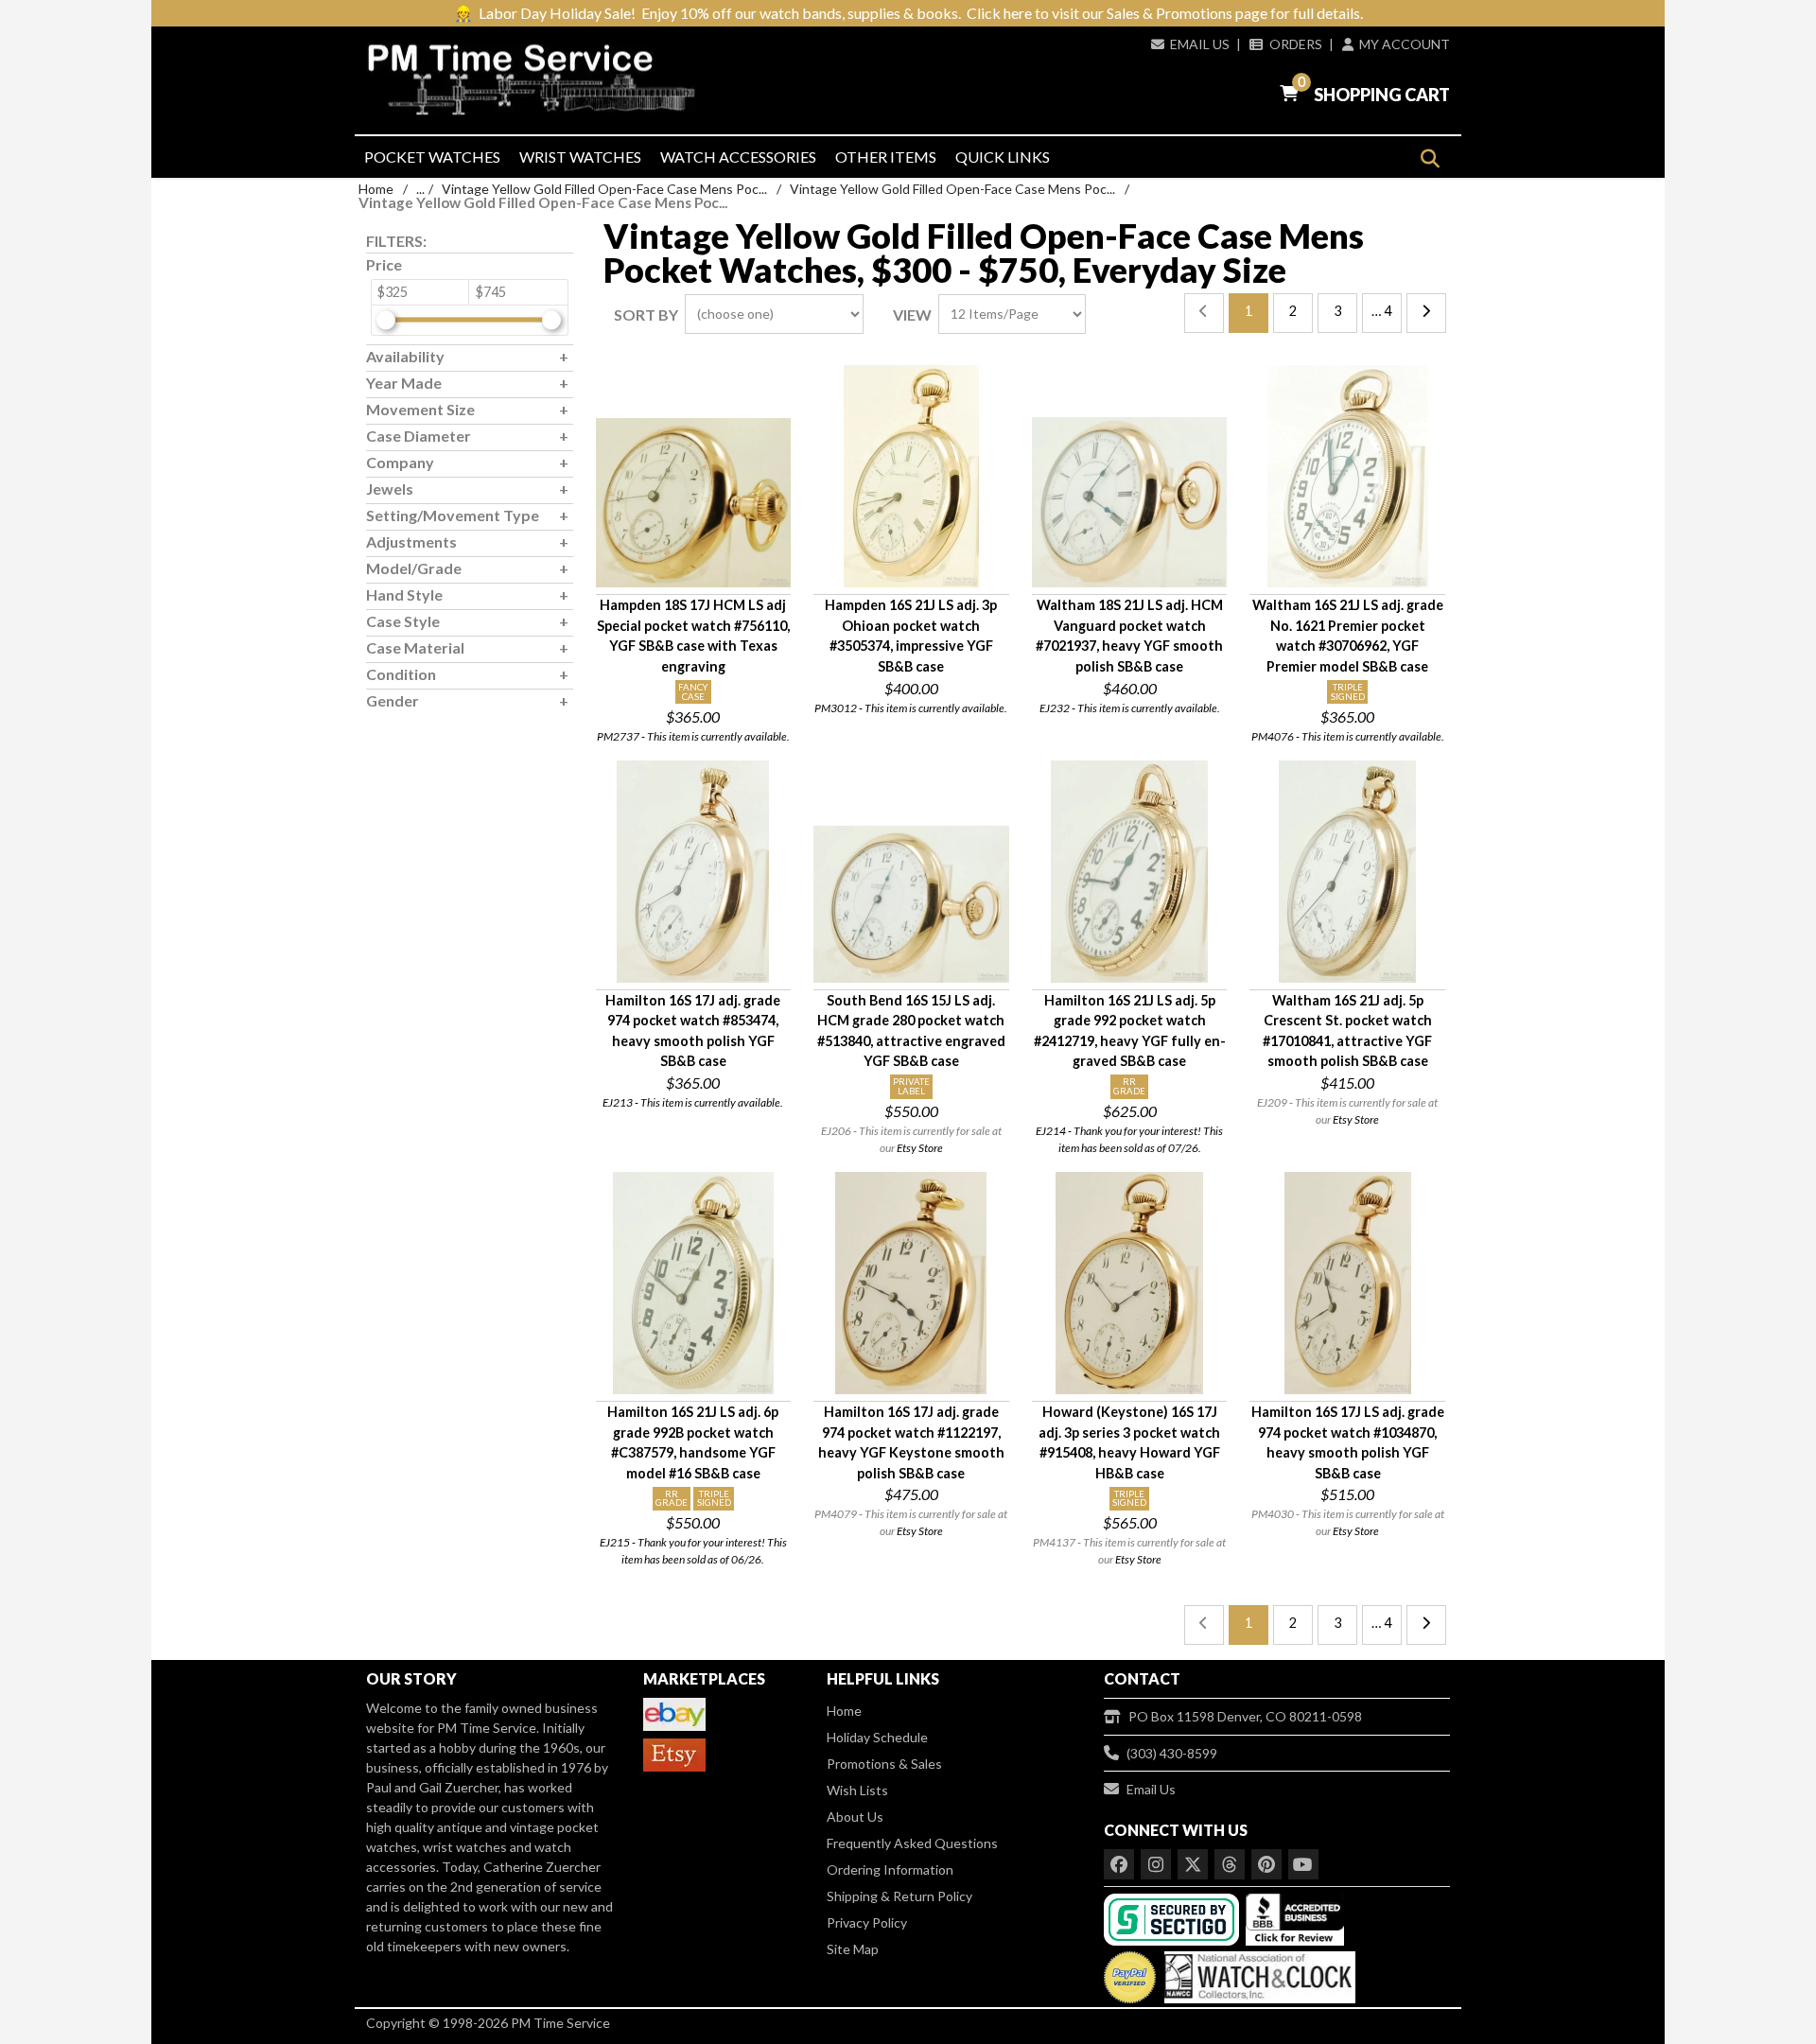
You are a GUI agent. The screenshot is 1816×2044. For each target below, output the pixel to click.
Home (376, 189)
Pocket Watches (432, 157)
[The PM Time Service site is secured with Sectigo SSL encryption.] (1173, 1918)
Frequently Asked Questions (912, 1843)
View (912, 314)
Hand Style (404, 594)
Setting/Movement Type (453, 515)
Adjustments (411, 542)
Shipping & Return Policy (899, 1896)
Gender (393, 700)
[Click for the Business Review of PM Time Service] (1295, 1918)
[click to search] (1430, 158)
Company (400, 462)
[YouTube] (1303, 1864)
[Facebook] (1119, 1864)
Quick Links (1003, 157)
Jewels (390, 489)
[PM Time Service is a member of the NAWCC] (1257, 1973)
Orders (1295, 44)
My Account (1405, 44)
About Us (855, 1817)
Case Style (403, 621)
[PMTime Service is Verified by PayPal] (1130, 1973)
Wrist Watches (580, 157)
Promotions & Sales (884, 1764)
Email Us (1200, 44)
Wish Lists (857, 1790)
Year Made (404, 383)
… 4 (1381, 311)
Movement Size (420, 409)
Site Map (853, 1949)
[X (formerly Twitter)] (1193, 1864)
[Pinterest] (1266, 1864)
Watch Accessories (738, 157)
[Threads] (1230, 1864)
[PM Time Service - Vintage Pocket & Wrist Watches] (539, 80)
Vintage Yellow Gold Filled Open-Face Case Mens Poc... (604, 189)
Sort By (646, 314)
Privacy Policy (867, 1922)
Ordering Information (890, 1869)
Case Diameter (419, 436)
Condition (401, 674)
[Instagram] (1156, 1864)
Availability (405, 356)
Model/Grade (414, 568)
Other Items (886, 157)
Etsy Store (920, 1148)
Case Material (415, 647)
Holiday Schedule (877, 1737)
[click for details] (694, 503)
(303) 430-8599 (1172, 1753)
